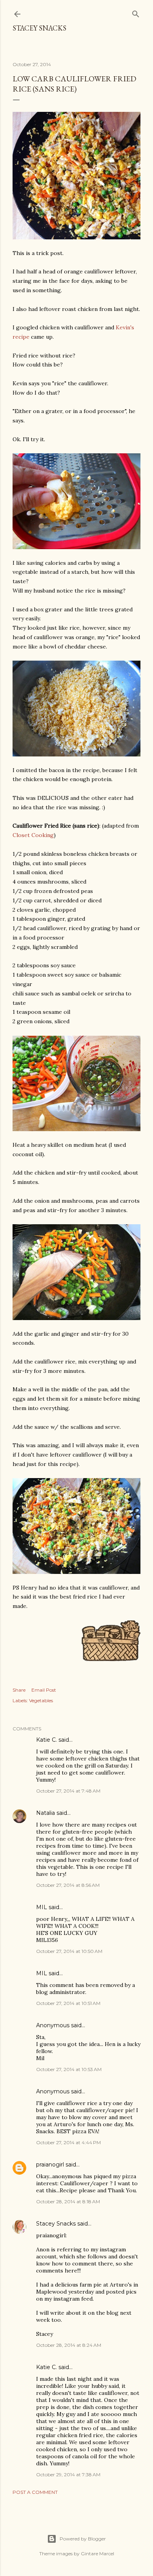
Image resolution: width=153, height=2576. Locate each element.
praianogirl (50, 2165)
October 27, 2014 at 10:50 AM (69, 1951)
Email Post (44, 1690)
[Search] (136, 12)
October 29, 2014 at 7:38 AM (68, 2475)
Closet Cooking (33, 835)
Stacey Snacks (39, 28)
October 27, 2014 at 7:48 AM (68, 1791)
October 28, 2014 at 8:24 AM (69, 2345)
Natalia (46, 1813)
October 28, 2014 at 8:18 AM (68, 2201)
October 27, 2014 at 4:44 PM (68, 2142)
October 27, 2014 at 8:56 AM (68, 1885)
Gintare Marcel (97, 2554)
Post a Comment (35, 2492)
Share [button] (19, 1690)
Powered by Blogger (83, 2539)
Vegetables (41, 1700)
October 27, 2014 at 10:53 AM (69, 2069)
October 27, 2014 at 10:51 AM (68, 2003)
